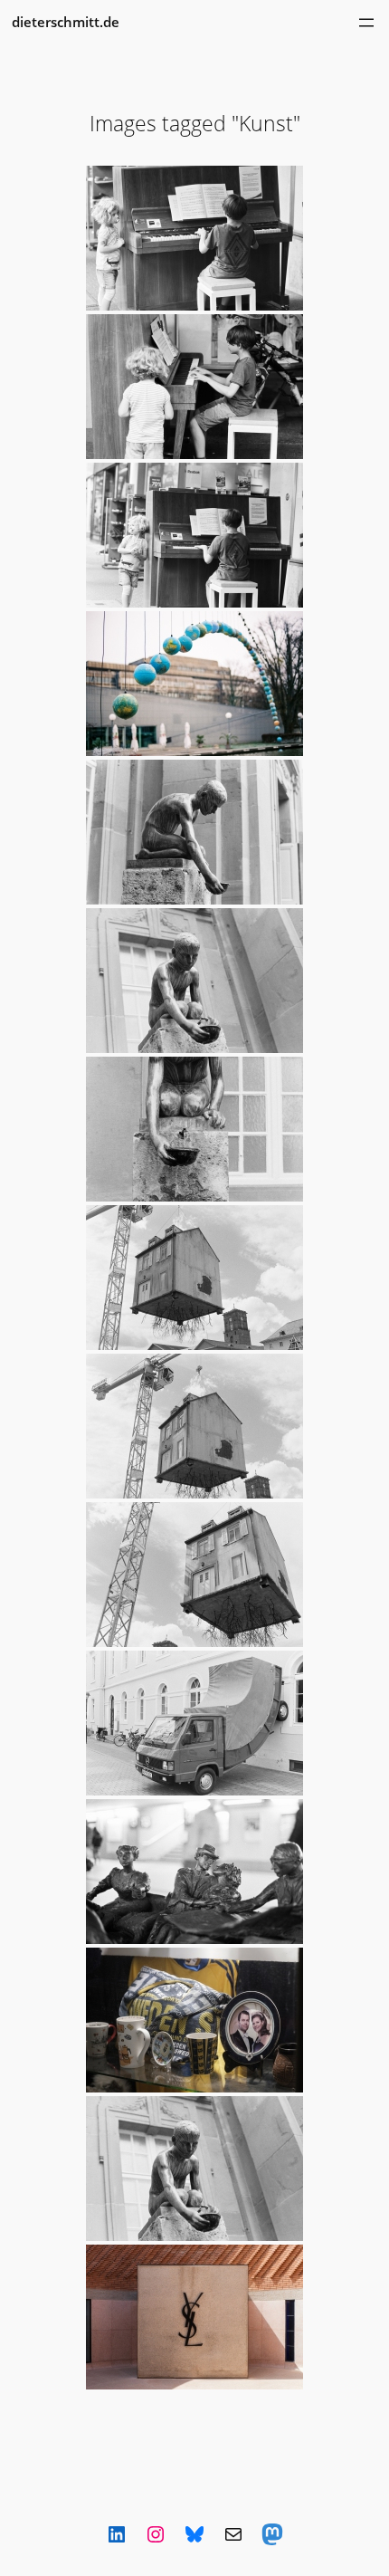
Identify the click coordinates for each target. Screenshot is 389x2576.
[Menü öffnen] (366, 23)
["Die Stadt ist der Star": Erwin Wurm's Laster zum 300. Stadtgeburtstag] (194, 1723)
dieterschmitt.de (66, 22)
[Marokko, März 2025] (194, 2317)
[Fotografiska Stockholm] (194, 2020)
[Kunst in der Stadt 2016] (194, 238)
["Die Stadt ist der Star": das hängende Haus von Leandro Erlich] (194, 1278)
